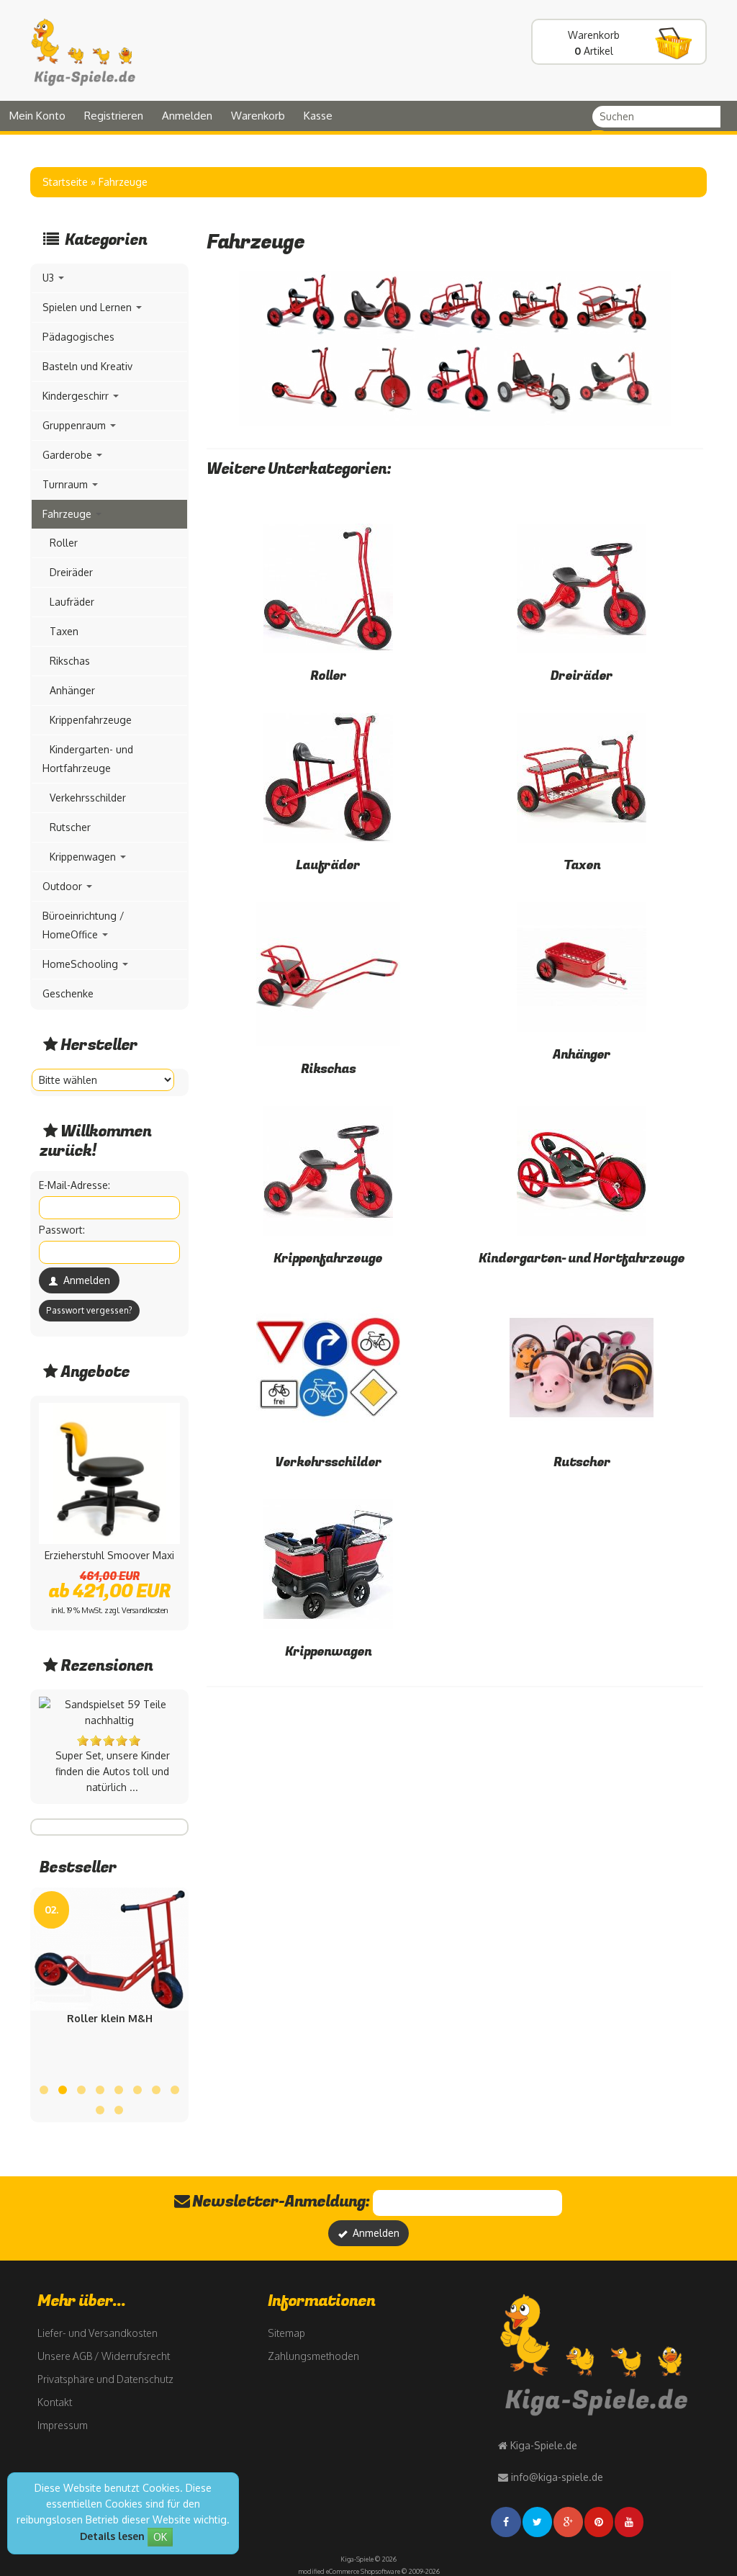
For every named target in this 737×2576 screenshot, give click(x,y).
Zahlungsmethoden (313, 2356)
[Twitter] (538, 2522)
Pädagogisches (78, 337)
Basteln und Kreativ (87, 366)
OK (160, 2537)
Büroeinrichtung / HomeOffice (83, 925)
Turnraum (67, 484)
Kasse (318, 116)
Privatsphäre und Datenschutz (105, 2379)
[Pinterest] (600, 2522)
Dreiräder (582, 676)
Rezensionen (107, 1666)
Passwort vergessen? (89, 1310)
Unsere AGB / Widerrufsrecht (104, 2356)
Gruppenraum (76, 425)
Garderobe (69, 455)
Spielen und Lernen (89, 307)
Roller (328, 676)
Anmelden (187, 116)
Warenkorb (258, 116)
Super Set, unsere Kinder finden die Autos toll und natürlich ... (113, 1771)
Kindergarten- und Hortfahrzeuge (582, 1258)
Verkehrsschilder (328, 1462)
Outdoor (64, 886)
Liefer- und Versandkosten (98, 2333)
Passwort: (62, 1230)
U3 (50, 278)
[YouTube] (630, 2522)
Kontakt (55, 2402)
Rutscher (582, 1462)
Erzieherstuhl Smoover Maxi (109, 1555)
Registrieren (114, 116)
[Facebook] (507, 2522)
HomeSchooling (82, 964)
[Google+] (569, 2522)
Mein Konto (37, 116)
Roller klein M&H (110, 2018)
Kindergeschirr (77, 396)
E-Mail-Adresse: (74, 1185)
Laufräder (328, 865)
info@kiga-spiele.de (557, 2477)
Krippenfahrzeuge (328, 1258)
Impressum (63, 2425)
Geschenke (68, 993)
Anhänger (582, 1055)
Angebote (95, 1372)
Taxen (582, 865)
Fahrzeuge (68, 514)
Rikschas (328, 1069)
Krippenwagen (328, 1652)
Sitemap (286, 2333)
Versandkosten (145, 1610)
